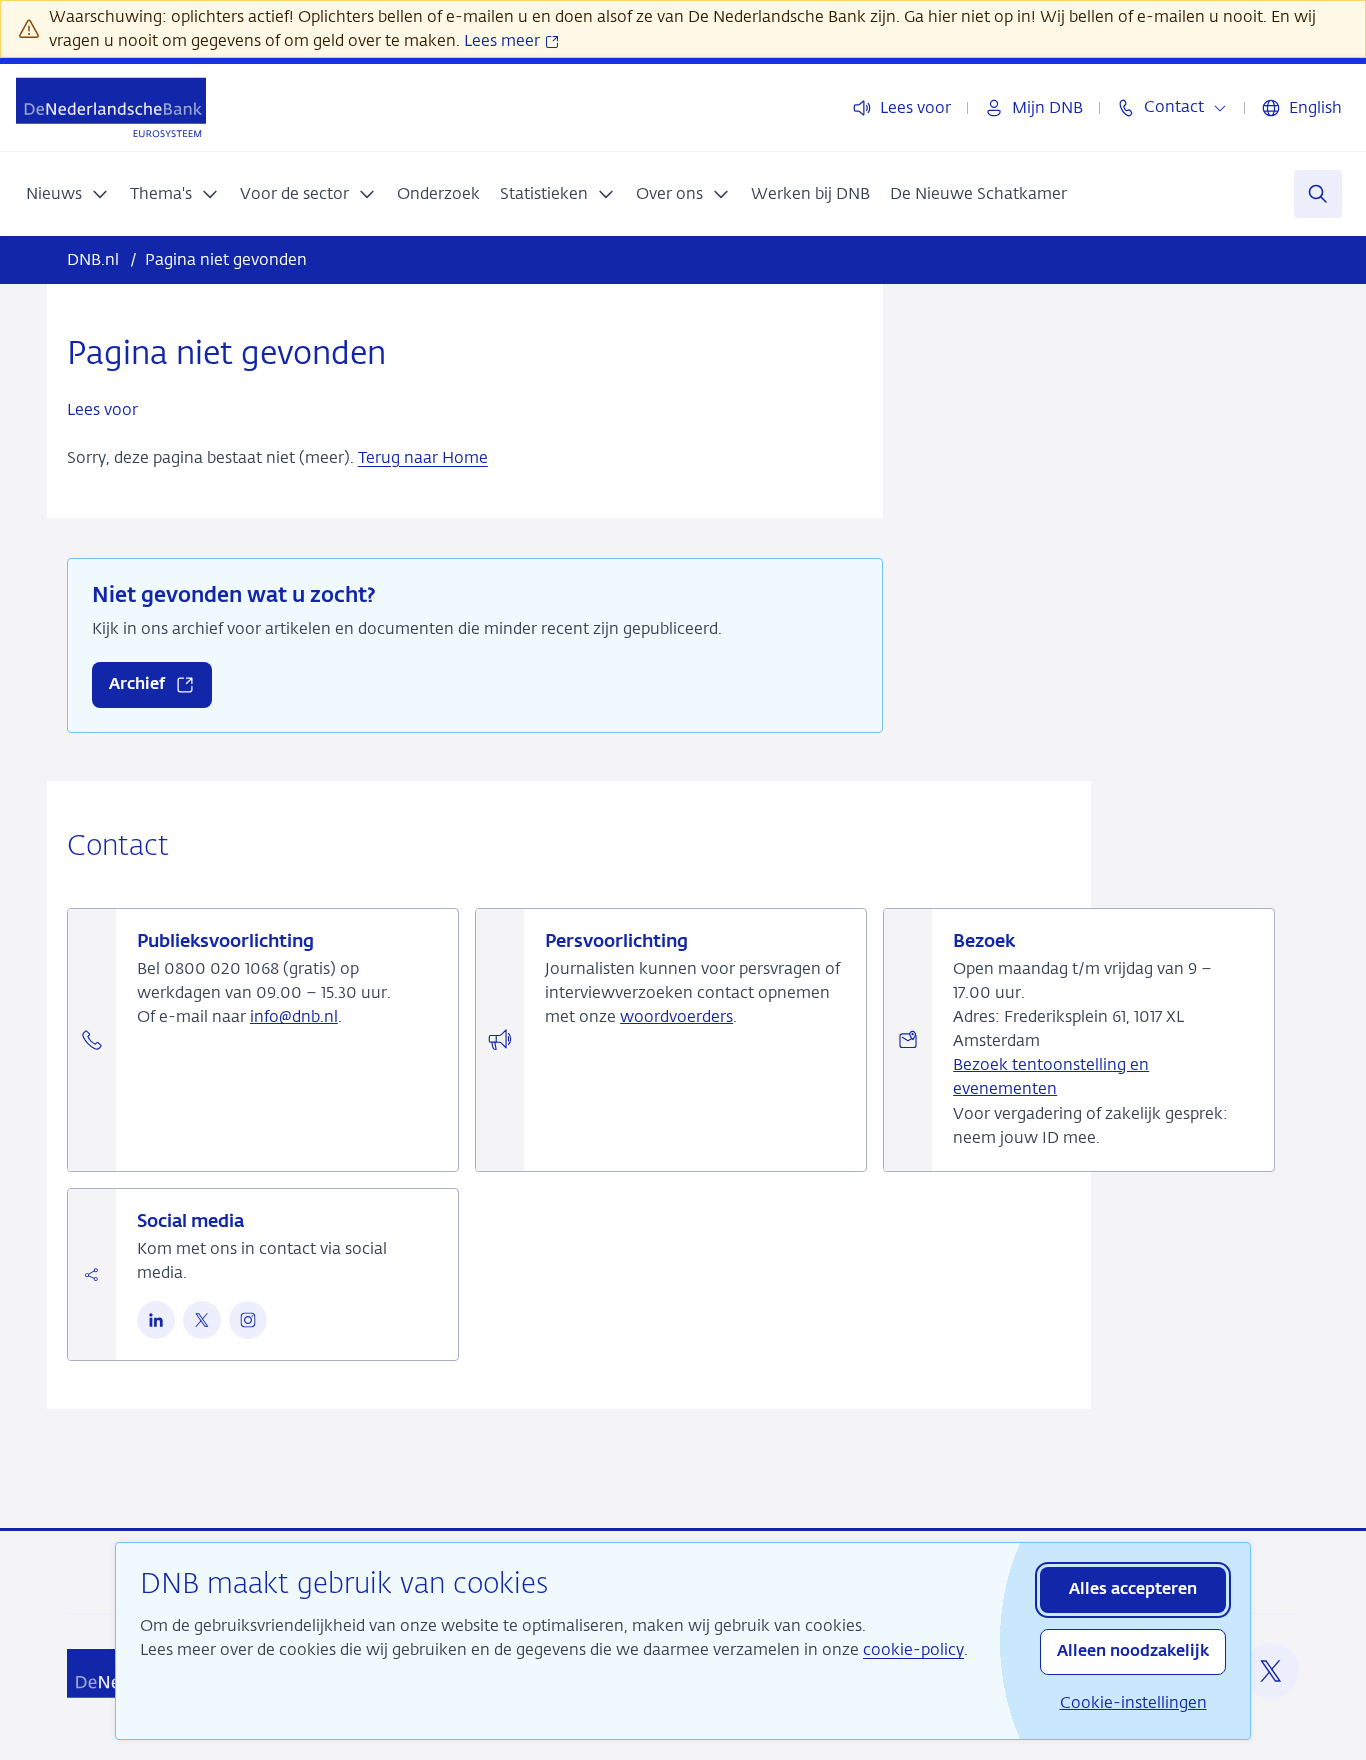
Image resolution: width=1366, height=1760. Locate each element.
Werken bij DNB (810, 193)
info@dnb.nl (294, 1016)
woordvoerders (676, 1016)
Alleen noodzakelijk (1133, 1652)
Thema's (161, 193)
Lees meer (504, 40)
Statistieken (544, 193)
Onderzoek (438, 193)
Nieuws (54, 193)
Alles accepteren (1133, 1590)
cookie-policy (913, 1649)
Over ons (669, 193)
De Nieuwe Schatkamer (978, 193)
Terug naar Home (423, 457)
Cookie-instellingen (1133, 1702)
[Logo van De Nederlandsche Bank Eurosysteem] (111, 107)
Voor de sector (294, 193)
